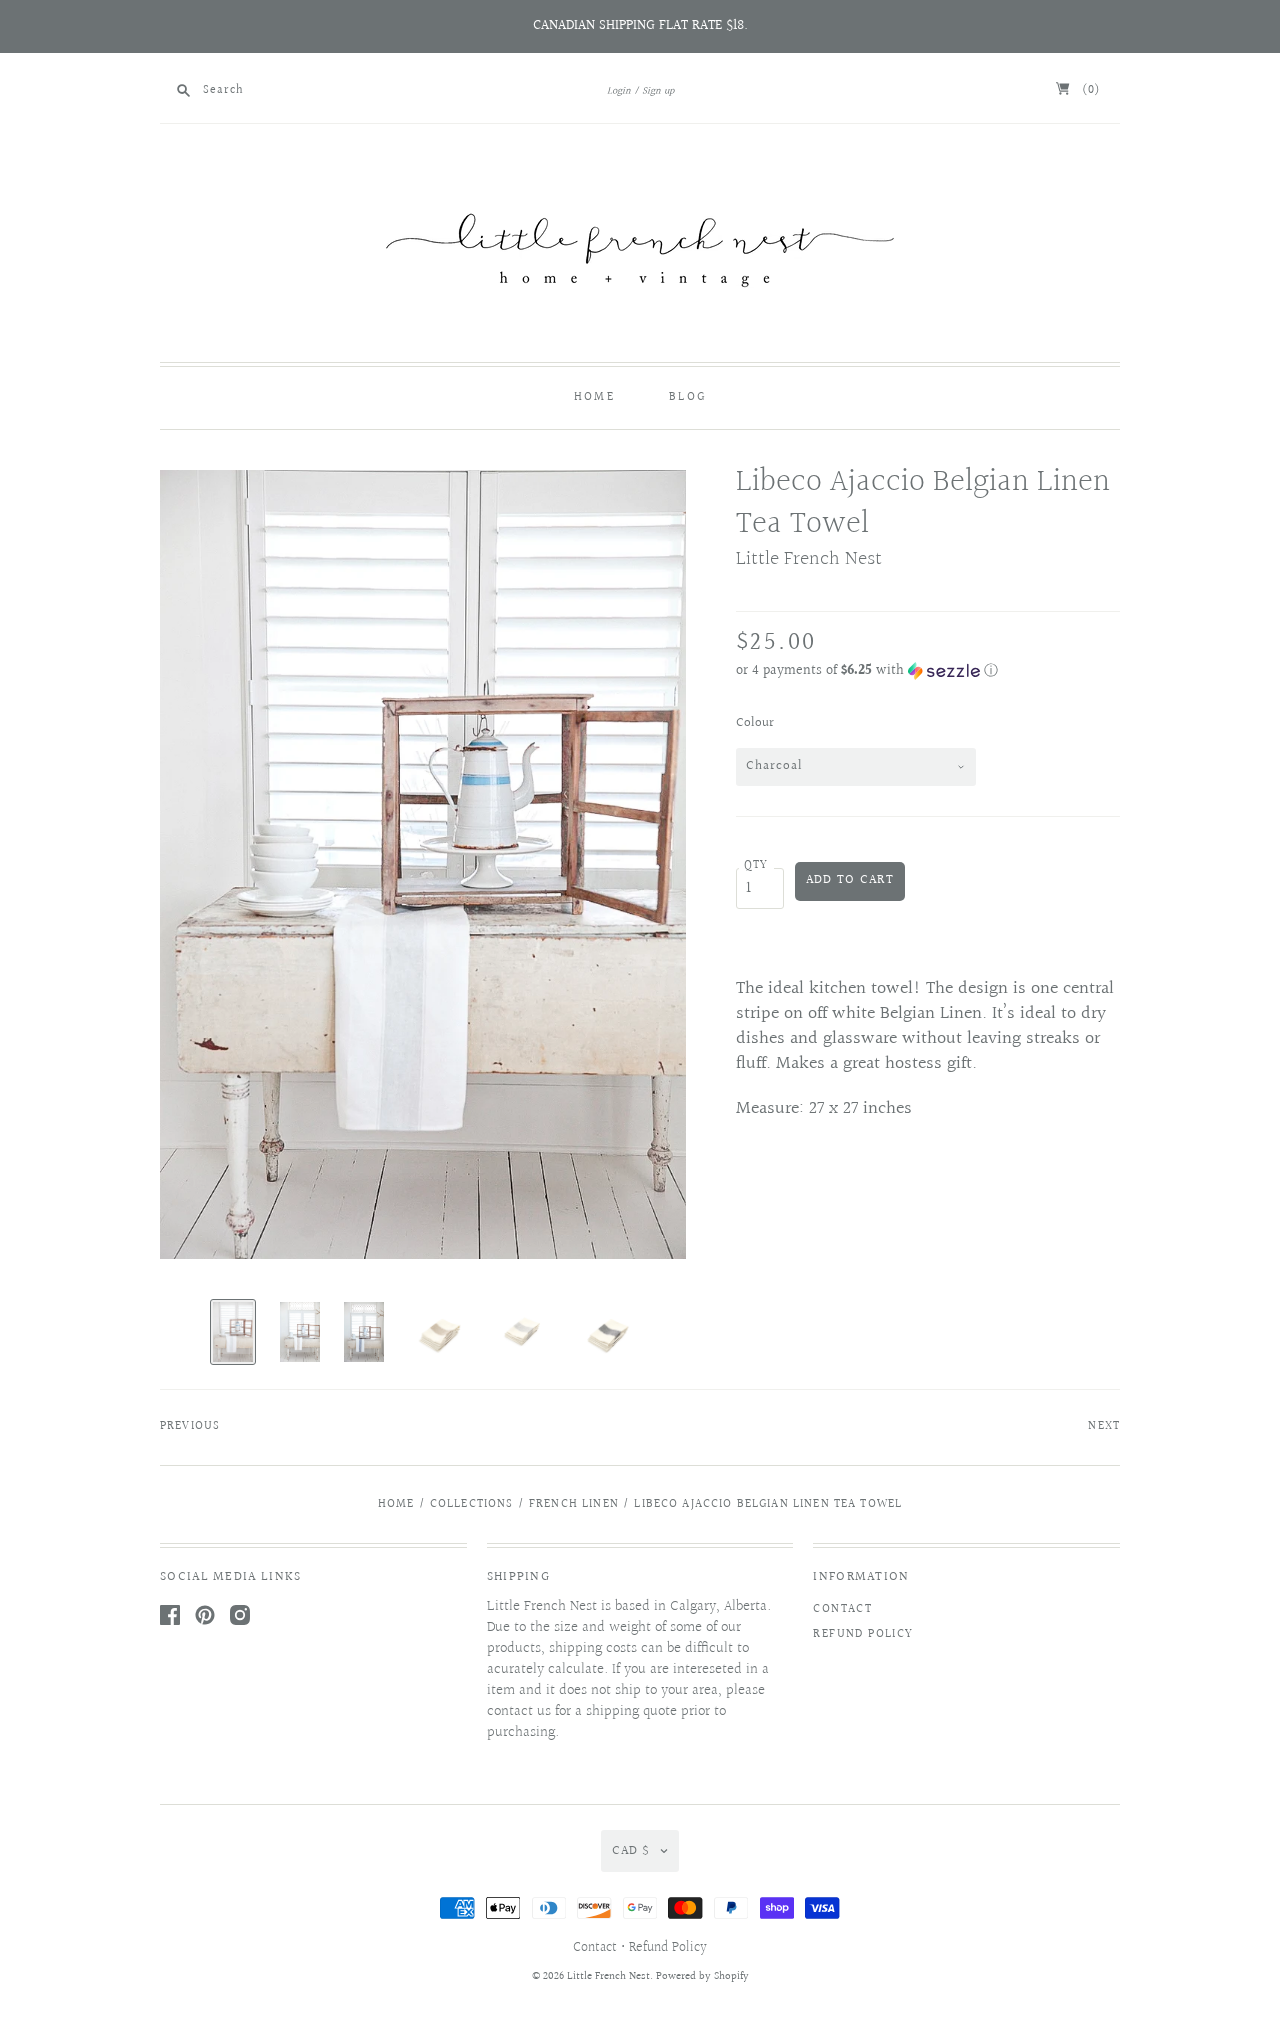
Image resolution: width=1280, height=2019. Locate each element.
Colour (755, 723)
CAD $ (631, 1851)
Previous (190, 1426)
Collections (472, 1504)
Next (1104, 1426)
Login (619, 91)
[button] (928, 671)
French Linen (574, 1504)
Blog (687, 397)
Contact (842, 1609)
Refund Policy (863, 1634)
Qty (756, 866)
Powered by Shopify (702, 1976)
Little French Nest (809, 559)
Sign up (658, 91)
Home (594, 397)
